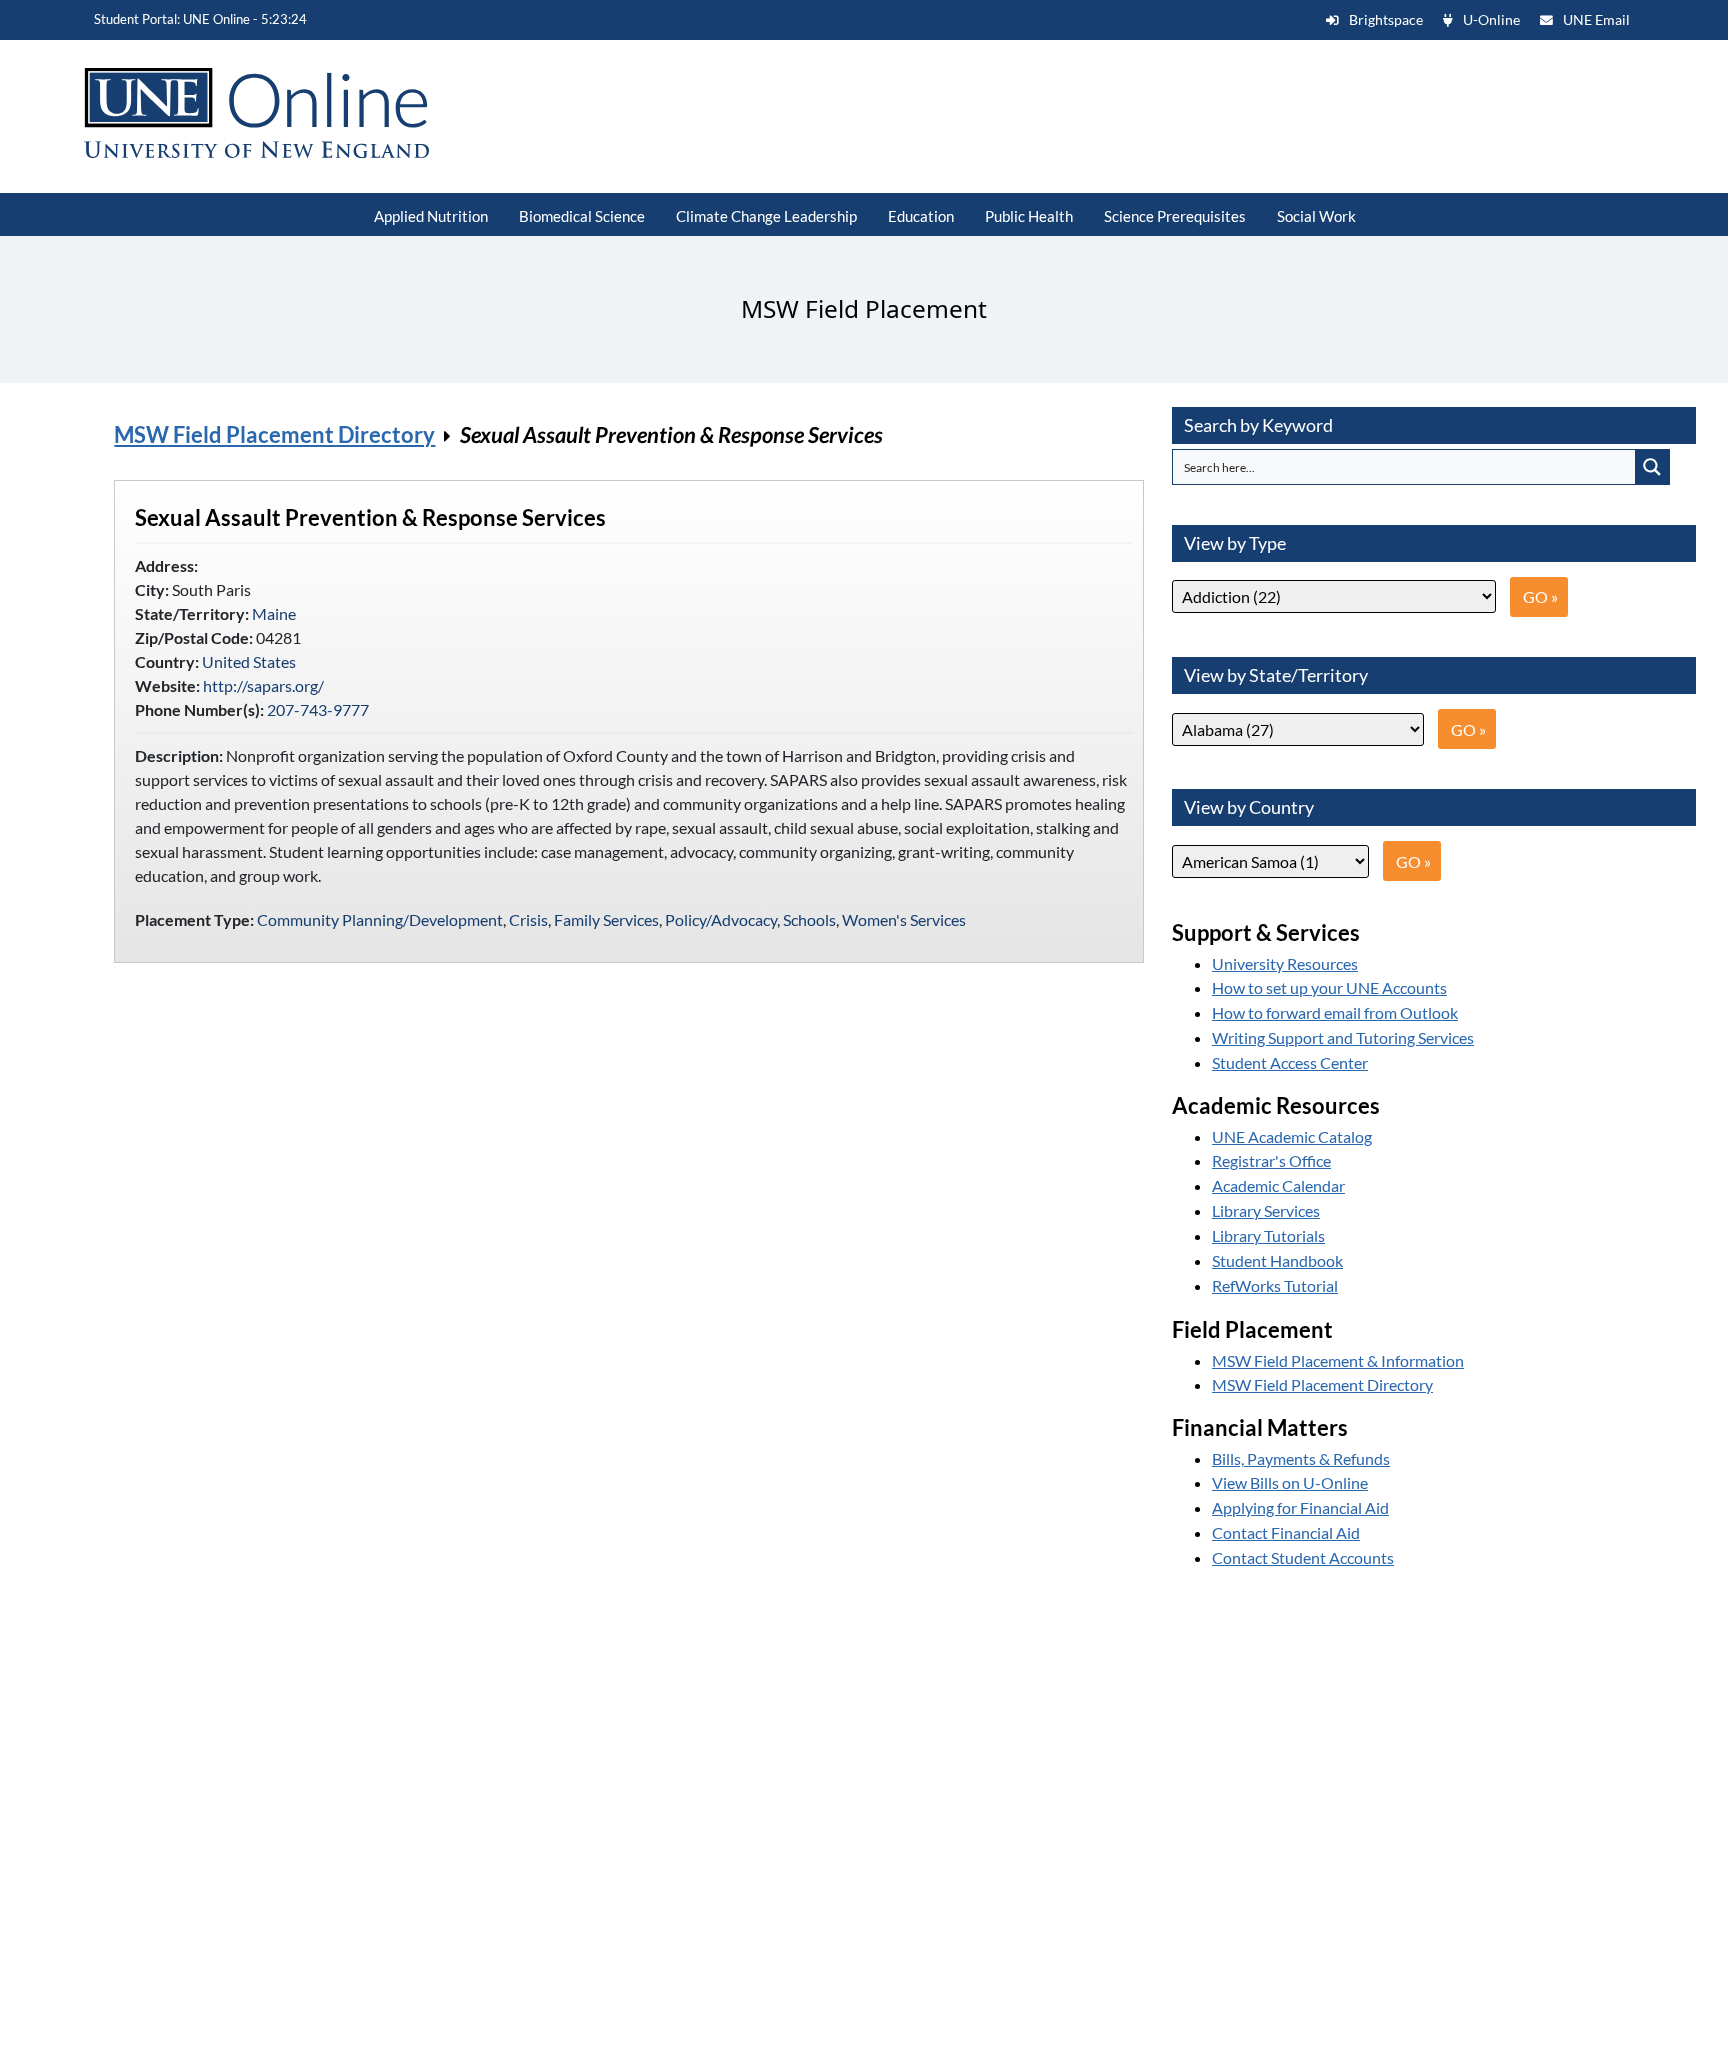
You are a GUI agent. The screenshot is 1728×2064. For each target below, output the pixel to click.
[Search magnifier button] (1652, 467)
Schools (809, 919)
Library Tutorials (1268, 1235)
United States (249, 661)
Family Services (606, 919)
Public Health (1029, 216)
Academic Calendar (1278, 1185)
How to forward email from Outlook (1335, 1012)
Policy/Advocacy (721, 919)
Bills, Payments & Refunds (1301, 1458)
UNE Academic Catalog (1292, 1136)
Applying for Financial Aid (1300, 1507)
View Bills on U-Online (1290, 1482)
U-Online (1491, 19)
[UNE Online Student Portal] (280, 113)
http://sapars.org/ (263, 685)
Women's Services (904, 919)
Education (921, 216)
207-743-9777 (318, 709)
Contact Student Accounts (1303, 1557)
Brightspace (1386, 19)
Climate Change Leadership (766, 216)
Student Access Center (1290, 1062)
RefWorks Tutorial (1275, 1285)
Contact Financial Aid (1286, 1532)
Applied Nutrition (431, 216)
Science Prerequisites (1175, 216)
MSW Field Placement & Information (1338, 1360)
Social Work (1316, 216)
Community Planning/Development (380, 919)
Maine (274, 613)
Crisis (528, 919)
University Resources (1285, 963)
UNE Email (1596, 19)
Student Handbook (1277, 1260)
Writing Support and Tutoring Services (1343, 1037)
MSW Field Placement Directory (274, 434)
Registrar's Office (1271, 1160)
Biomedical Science (582, 216)
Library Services (1266, 1210)
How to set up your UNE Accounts (1329, 987)
